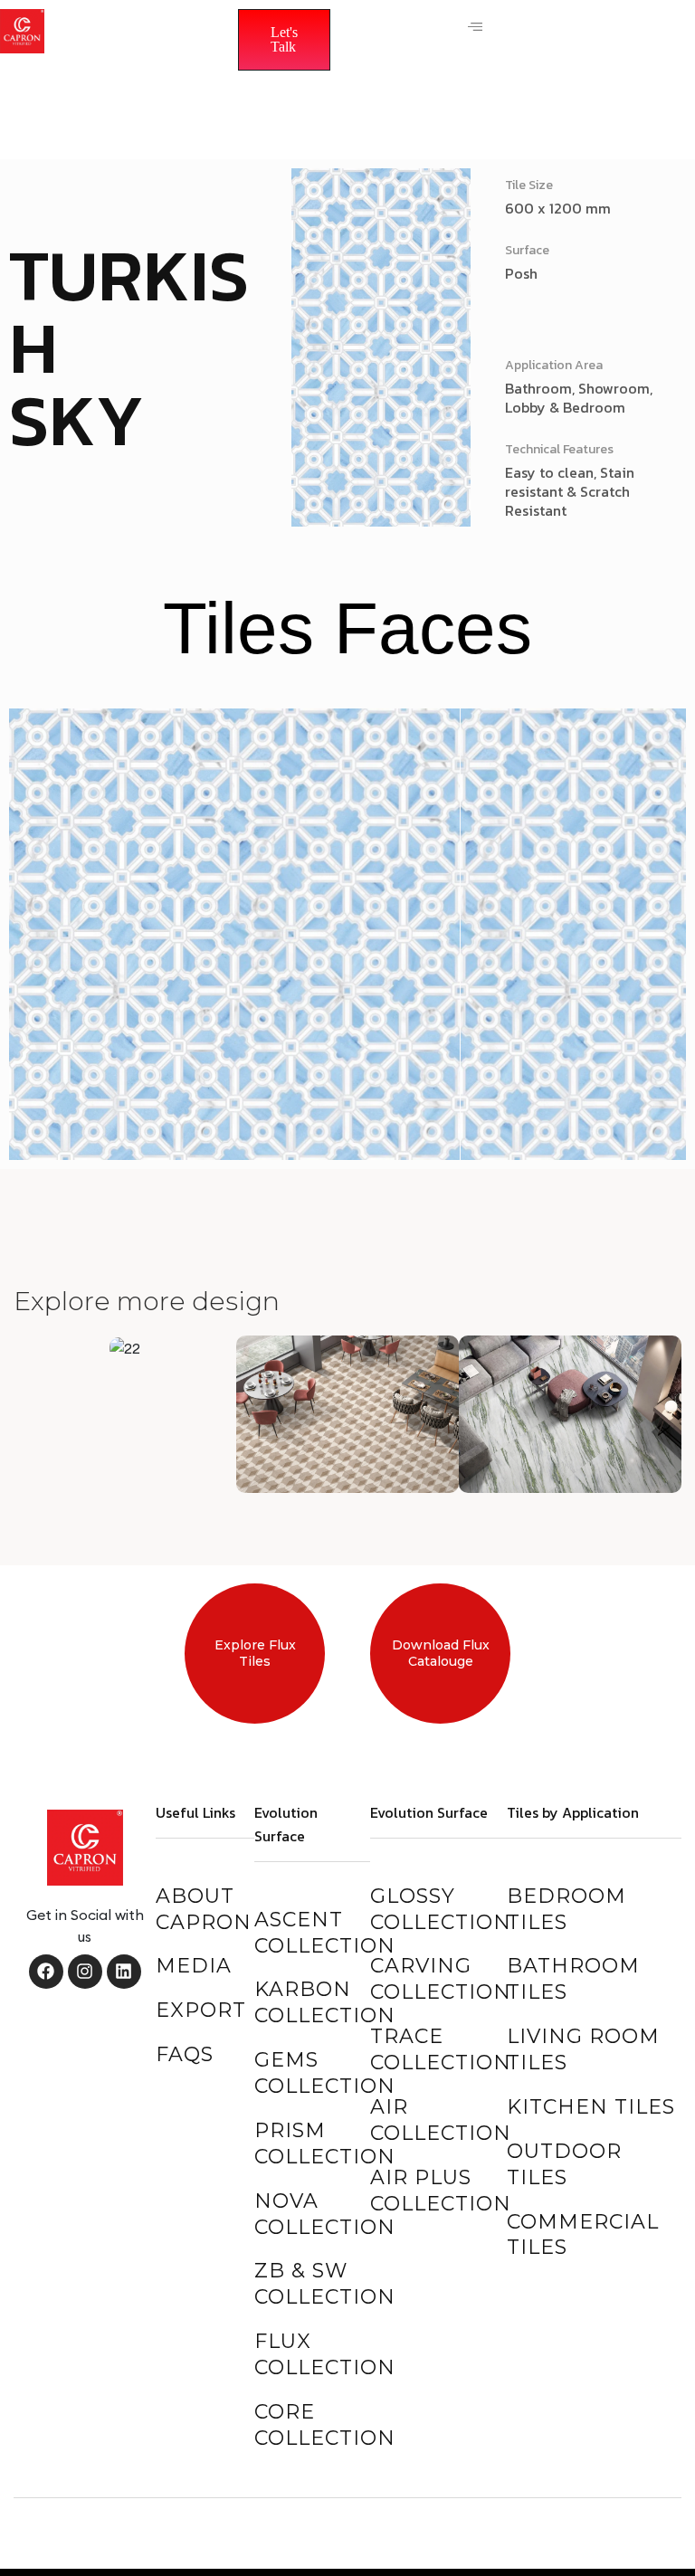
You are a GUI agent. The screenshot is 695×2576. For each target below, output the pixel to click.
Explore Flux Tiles (255, 1653)
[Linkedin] (124, 1972)
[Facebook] (46, 1972)
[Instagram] (85, 1972)
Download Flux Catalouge (441, 1653)
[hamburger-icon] (475, 27)
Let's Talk (284, 39)
